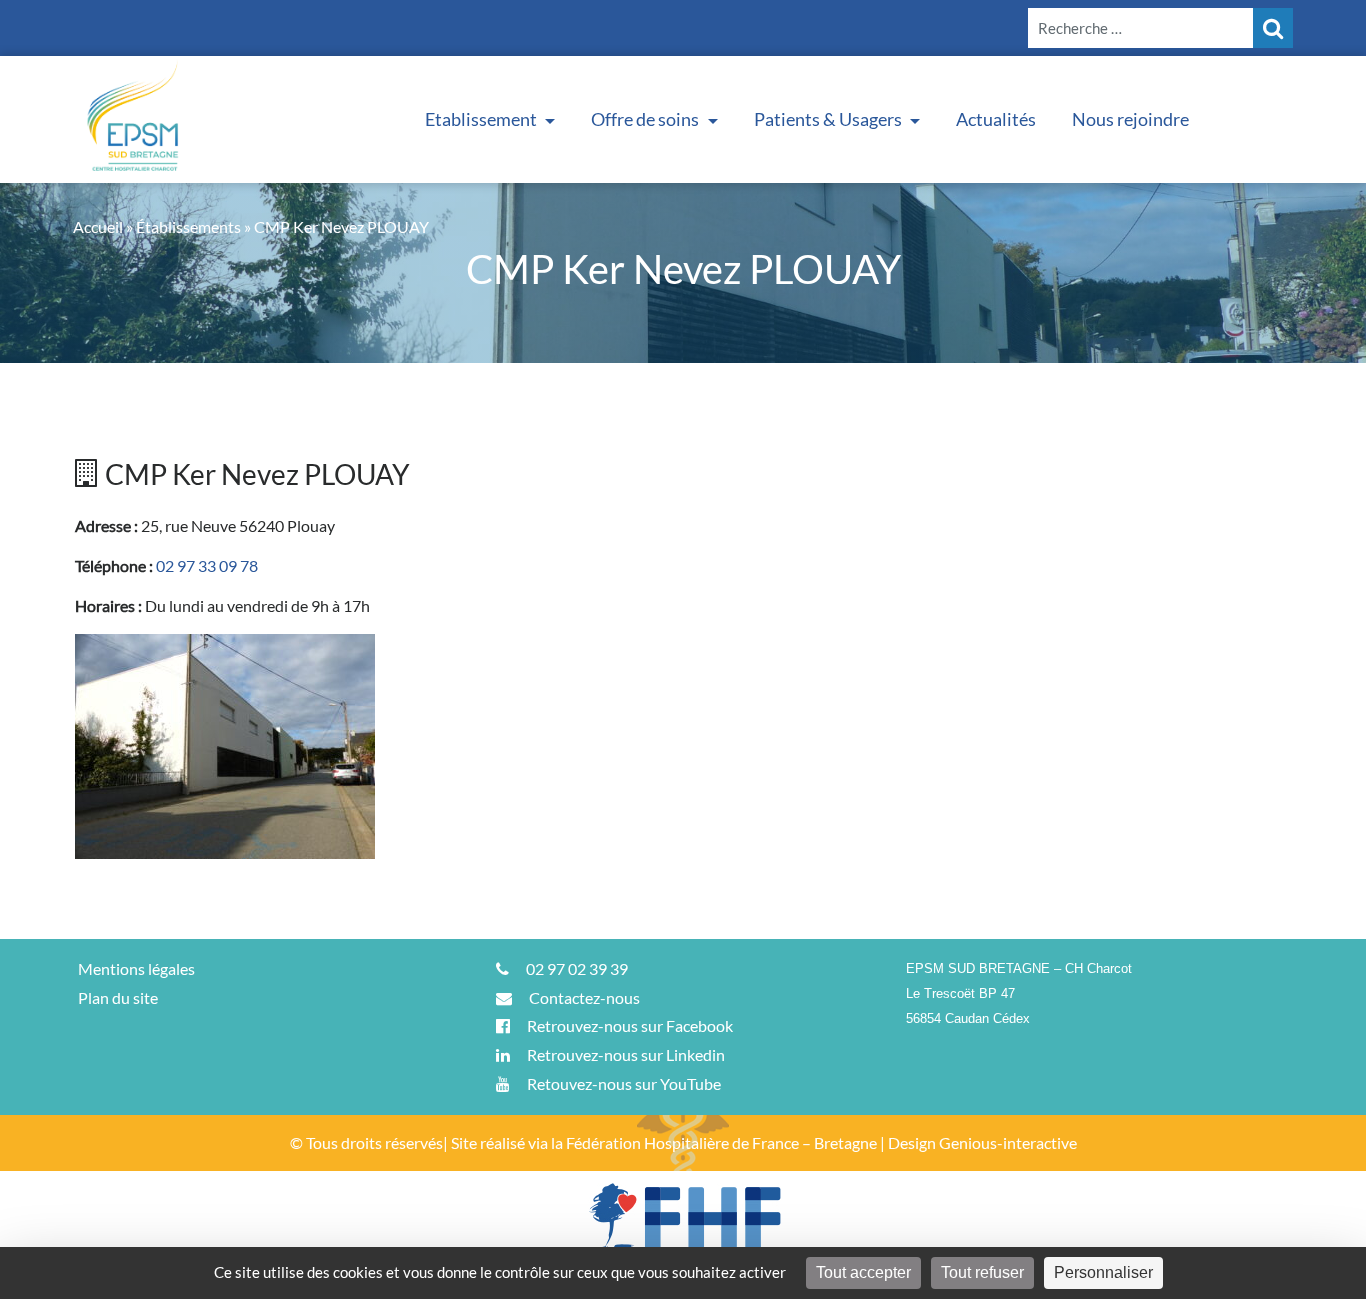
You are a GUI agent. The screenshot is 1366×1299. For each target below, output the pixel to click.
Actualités (996, 119)
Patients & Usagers (829, 119)
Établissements (188, 226)
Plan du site (118, 997)
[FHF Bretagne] (683, 1232)
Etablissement (482, 119)
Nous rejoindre (1130, 119)
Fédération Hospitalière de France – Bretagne (721, 1142)
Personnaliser (1103, 1272)
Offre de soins (646, 119)
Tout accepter (863, 1272)
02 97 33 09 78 (207, 565)
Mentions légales (136, 968)
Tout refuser (982, 1272)
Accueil (98, 226)
